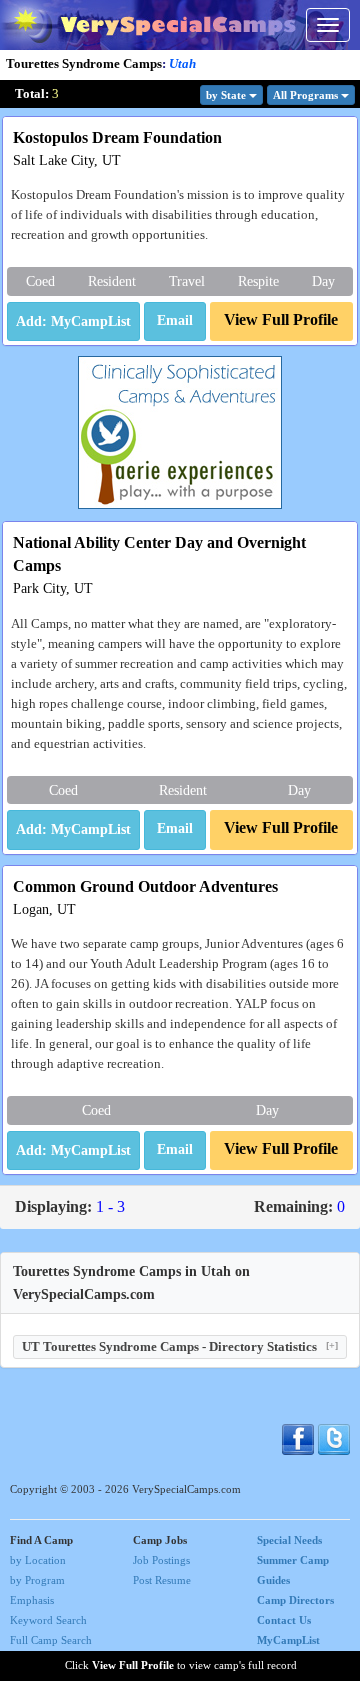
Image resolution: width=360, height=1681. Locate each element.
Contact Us (284, 1620)
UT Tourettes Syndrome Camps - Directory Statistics (180, 1346)
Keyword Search (48, 1620)
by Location (38, 1560)
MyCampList (288, 1640)
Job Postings (161, 1560)
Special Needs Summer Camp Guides (293, 1560)
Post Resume (162, 1580)
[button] (175, 322)
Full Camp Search (51, 1640)
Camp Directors (295, 1600)
